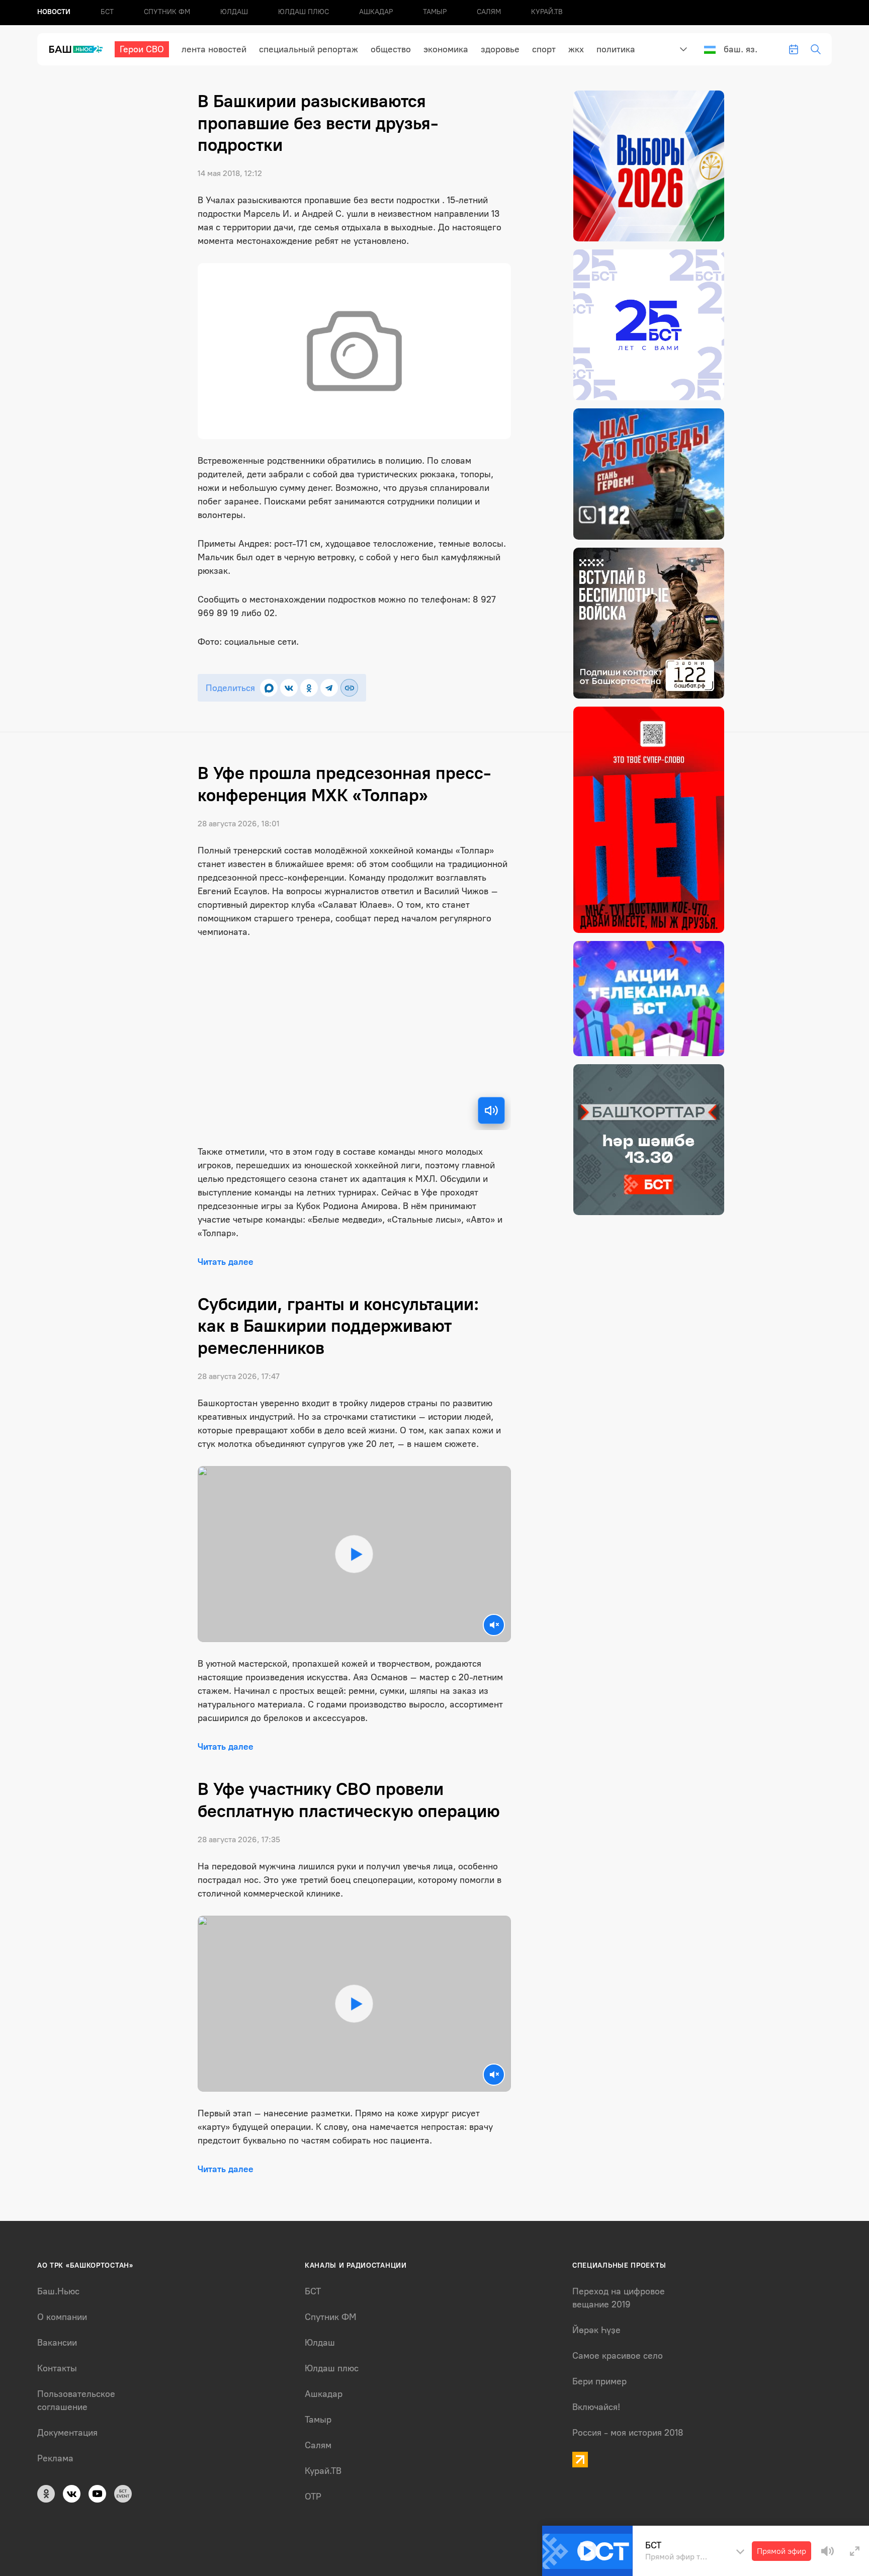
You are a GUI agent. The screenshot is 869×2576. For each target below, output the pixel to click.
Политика (616, 49)
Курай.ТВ (547, 12)
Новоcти (54, 12)
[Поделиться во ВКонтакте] (289, 688)
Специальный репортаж (309, 49)
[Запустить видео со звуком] (354, 1554)
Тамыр (435, 12)
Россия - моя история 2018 (628, 2433)
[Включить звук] (491, 1110)
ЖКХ (576, 49)
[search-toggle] (816, 49)
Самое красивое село (618, 2356)
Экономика (446, 49)
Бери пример (599, 2381)
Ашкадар (376, 12)
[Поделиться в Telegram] (329, 688)
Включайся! (596, 2407)
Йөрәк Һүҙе (596, 2330)
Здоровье (500, 49)
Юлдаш (234, 12)
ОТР (313, 2497)
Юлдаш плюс (303, 12)
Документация (67, 2433)
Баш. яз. (741, 49)
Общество (391, 49)
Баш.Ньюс (58, 2291)
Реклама (55, 2458)
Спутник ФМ (167, 12)
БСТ (107, 12)
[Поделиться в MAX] (269, 688)
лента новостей (214, 49)
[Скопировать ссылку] (349, 688)
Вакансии (57, 2343)
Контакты (57, 2368)
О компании (62, 2317)
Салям (489, 12)
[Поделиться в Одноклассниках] (309, 688)
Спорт (544, 49)
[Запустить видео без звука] (494, 1625)
